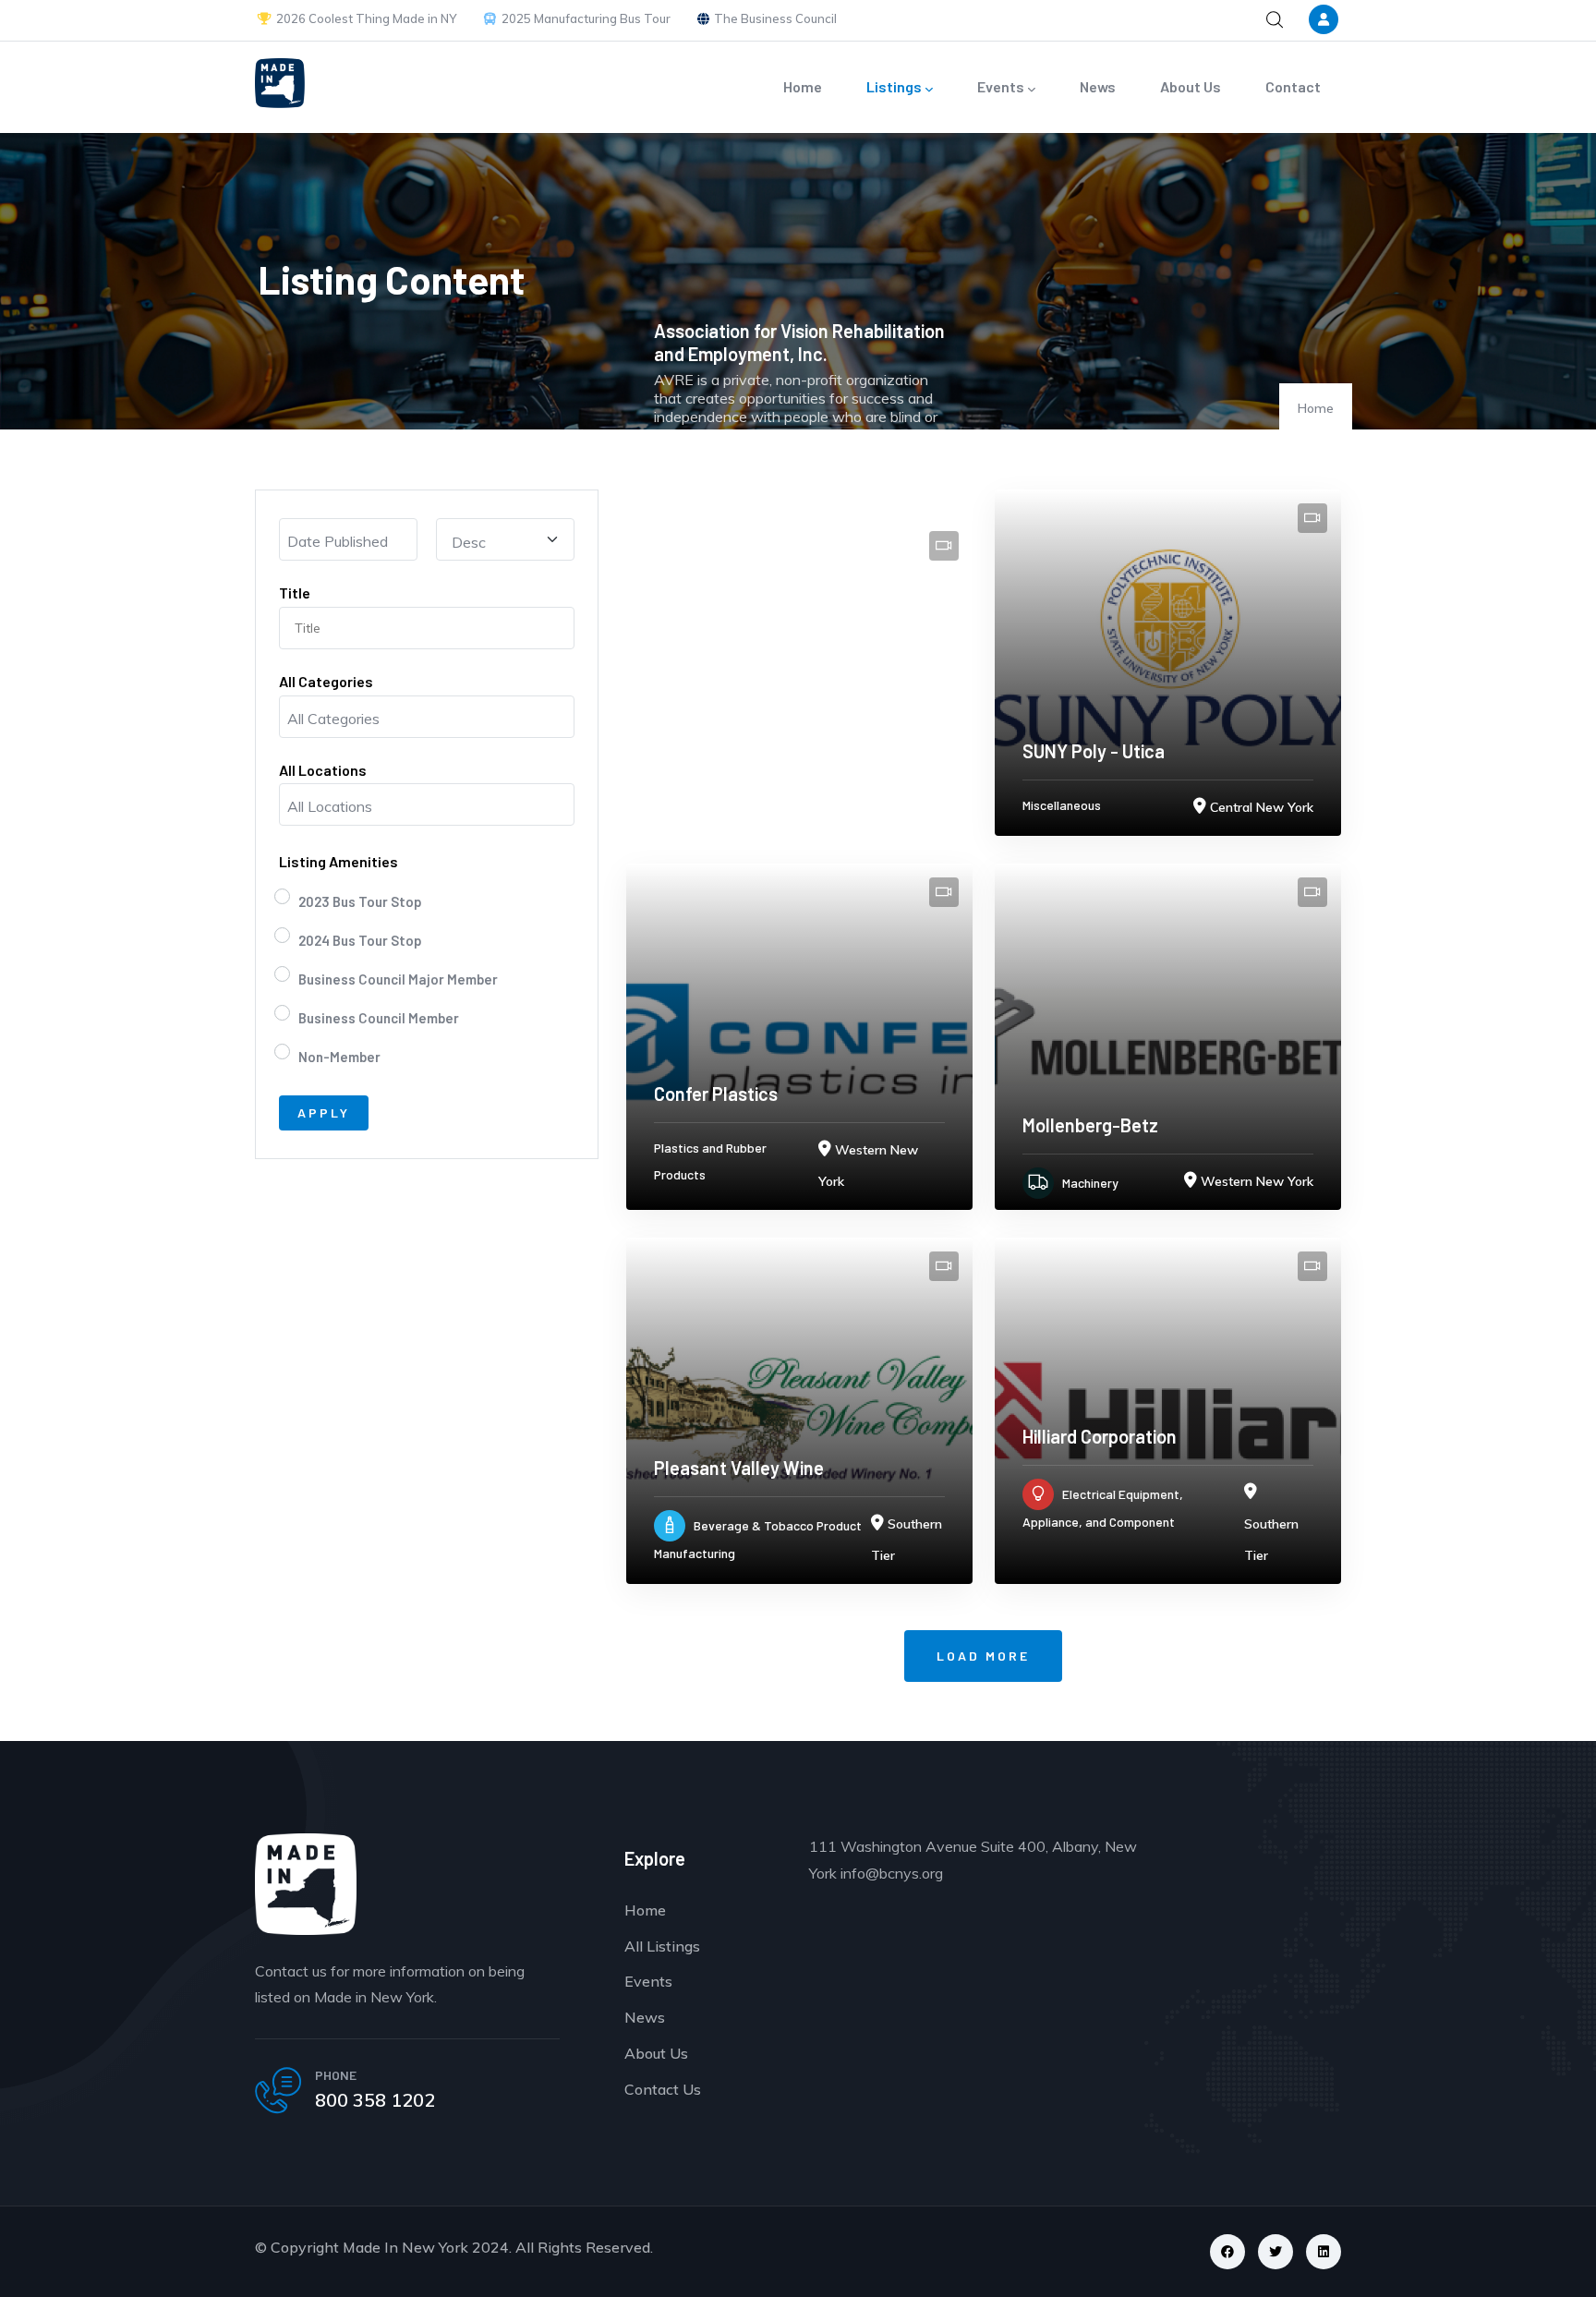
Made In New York (405, 2247)
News (1098, 86)
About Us (1191, 86)
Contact (1293, 86)
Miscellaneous (1062, 805)
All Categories (326, 681)
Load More (983, 1656)
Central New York (1262, 807)
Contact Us (663, 2089)
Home (803, 86)
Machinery (1090, 1183)
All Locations (323, 770)
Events (1001, 86)
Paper (671, 486)
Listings (894, 86)
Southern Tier (904, 489)
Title (295, 592)
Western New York (1257, 1181)
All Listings (662, 1946)
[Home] (280, 83)
